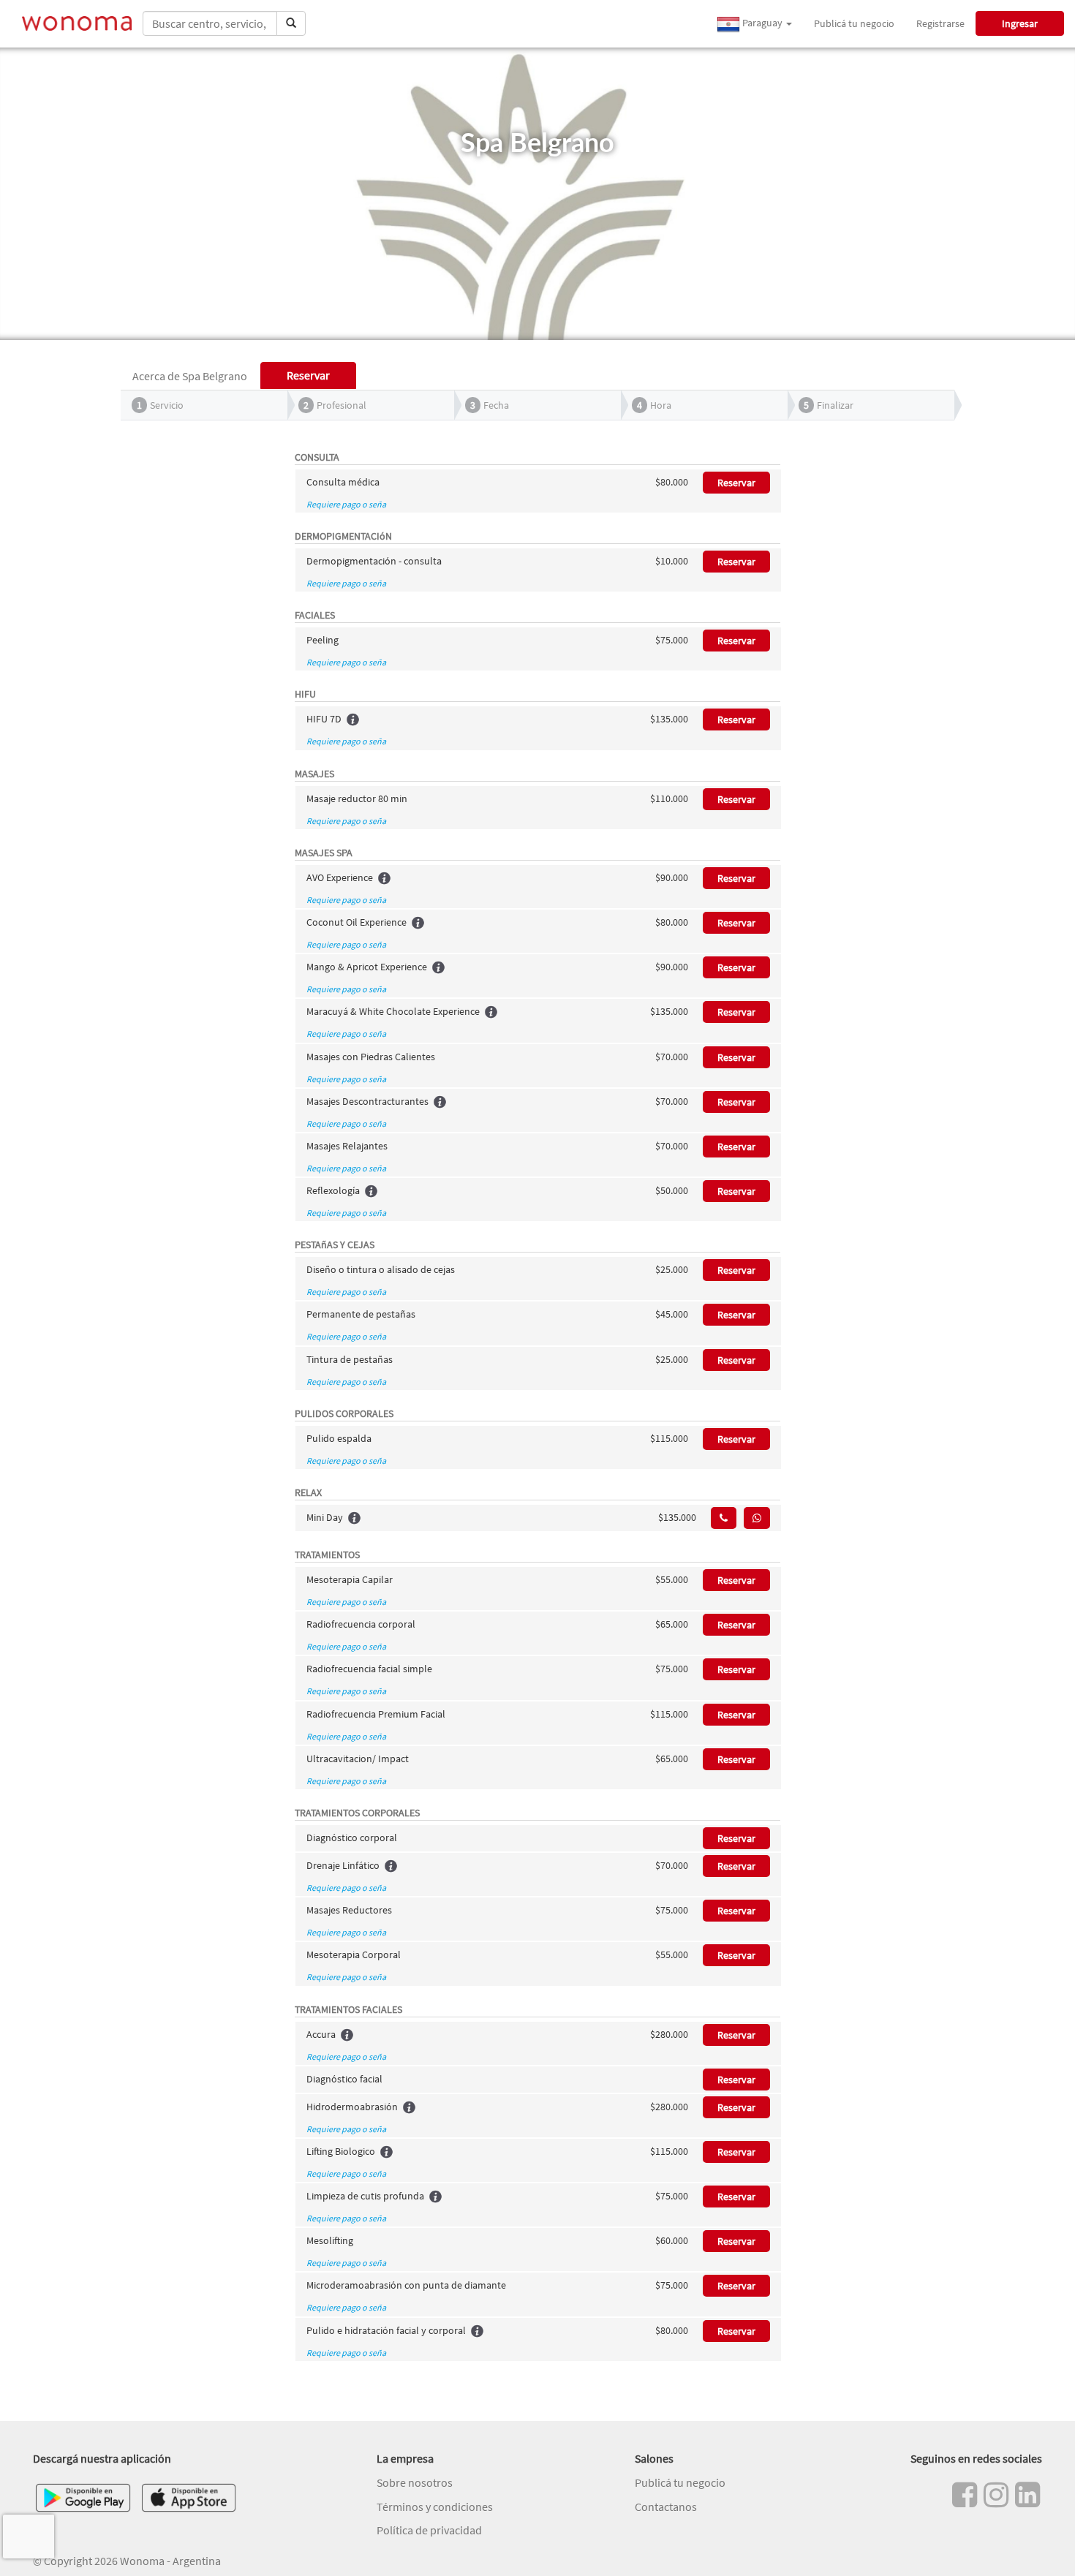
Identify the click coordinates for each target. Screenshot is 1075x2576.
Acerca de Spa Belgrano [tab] (190, 376)
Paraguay (762, 23)
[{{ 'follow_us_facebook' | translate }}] (965, 2495)
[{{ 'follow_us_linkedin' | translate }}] (1027, 2495)
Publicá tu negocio (854, 23)
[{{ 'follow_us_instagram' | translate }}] (996, 2495)
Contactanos (666, 2507)
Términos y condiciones (435, 2507)
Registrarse (940, 23)
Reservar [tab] (308, 375)
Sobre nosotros (415, 2482)
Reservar (736, 483)
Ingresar (1020, 23)
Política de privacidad (429, 2530)
